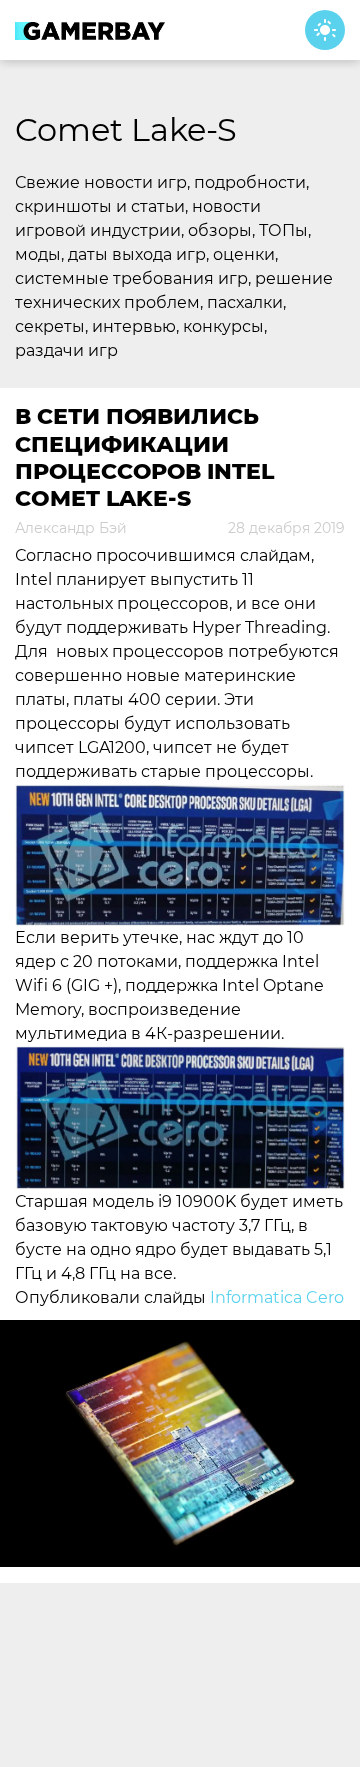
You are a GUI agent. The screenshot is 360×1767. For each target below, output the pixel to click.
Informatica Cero (277, 1297)
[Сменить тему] (325, 30)
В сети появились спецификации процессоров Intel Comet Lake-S (144, 457)
